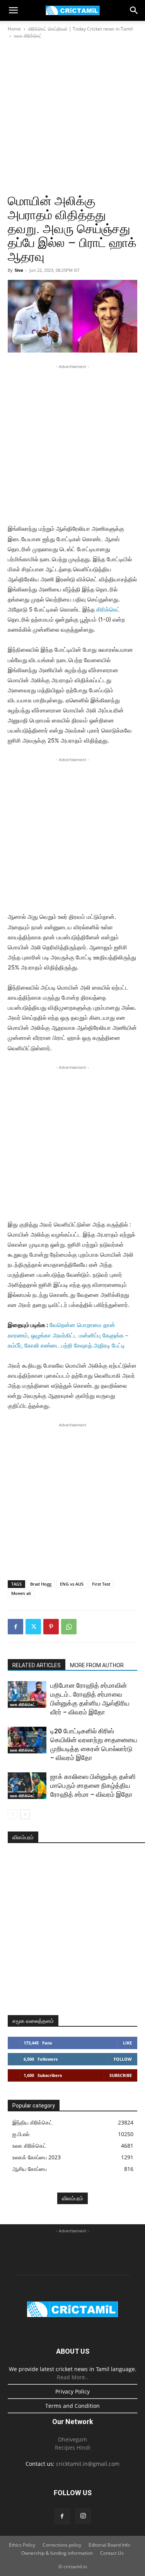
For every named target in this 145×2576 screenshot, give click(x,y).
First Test (101, 1584)
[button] (13, 10)
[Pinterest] (51, 1627)
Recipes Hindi (73, 2447)
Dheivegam (72, 2439)
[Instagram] (83, 2516)
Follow (123, 2059)
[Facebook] (15, 1627)
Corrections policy (62, 2545)
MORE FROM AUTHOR (97, 1665)
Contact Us (112, 2553)
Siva (19, 270)
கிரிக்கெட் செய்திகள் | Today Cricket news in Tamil (80, 29)
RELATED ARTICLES (37, 1665)
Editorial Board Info (109, 2545)
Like (127, 2043)
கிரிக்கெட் (108, 609)
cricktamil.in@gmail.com (88, 2464)
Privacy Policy (72, 2391)
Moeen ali (21, 1593)
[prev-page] (13, 1814)
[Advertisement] (72, 117)
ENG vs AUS (72, 1584)
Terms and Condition (72, 2406)
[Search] (134, 10)
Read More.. (72, 2377)
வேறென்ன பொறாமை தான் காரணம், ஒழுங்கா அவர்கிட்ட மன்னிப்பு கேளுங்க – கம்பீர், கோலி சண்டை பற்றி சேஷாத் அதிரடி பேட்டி (68, 1335)
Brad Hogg (41, 1584)
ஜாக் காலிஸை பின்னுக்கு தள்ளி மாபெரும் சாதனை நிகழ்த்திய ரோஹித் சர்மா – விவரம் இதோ (93, 1785)
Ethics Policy (22, 2545)
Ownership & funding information (57, 2553)
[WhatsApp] (69, 1627)
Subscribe (121, 2075)
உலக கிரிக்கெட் (28, 36)
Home (14, 29)
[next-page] (25, 1814)
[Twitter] (33, 1627)
